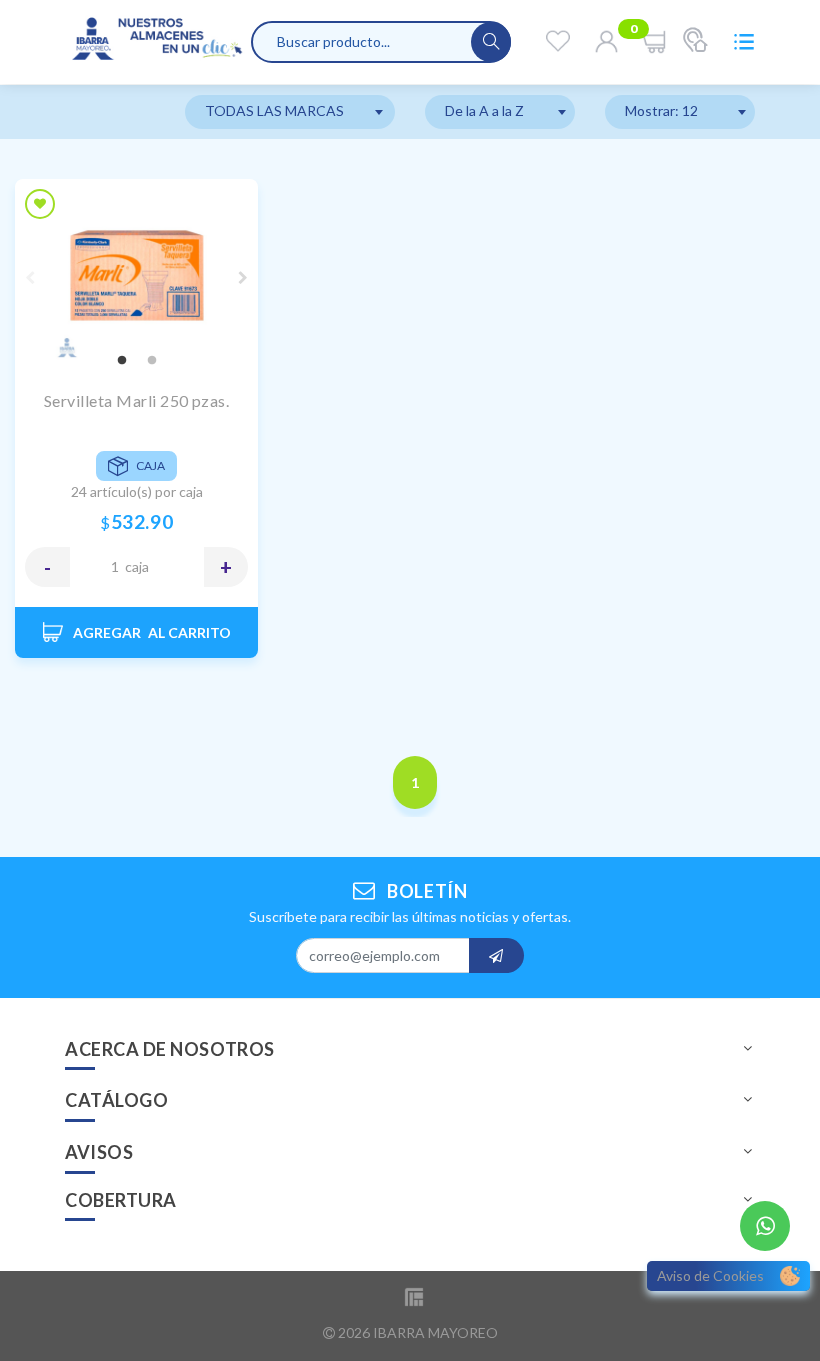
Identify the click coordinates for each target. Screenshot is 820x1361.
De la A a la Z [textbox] (484, 110)
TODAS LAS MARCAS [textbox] (274, 110)
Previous (30, 278)
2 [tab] (152, 361)
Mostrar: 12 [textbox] (661, 110)
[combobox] (290, 112)
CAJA (137, 566)
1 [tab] (122, 361)
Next (243, 278)
